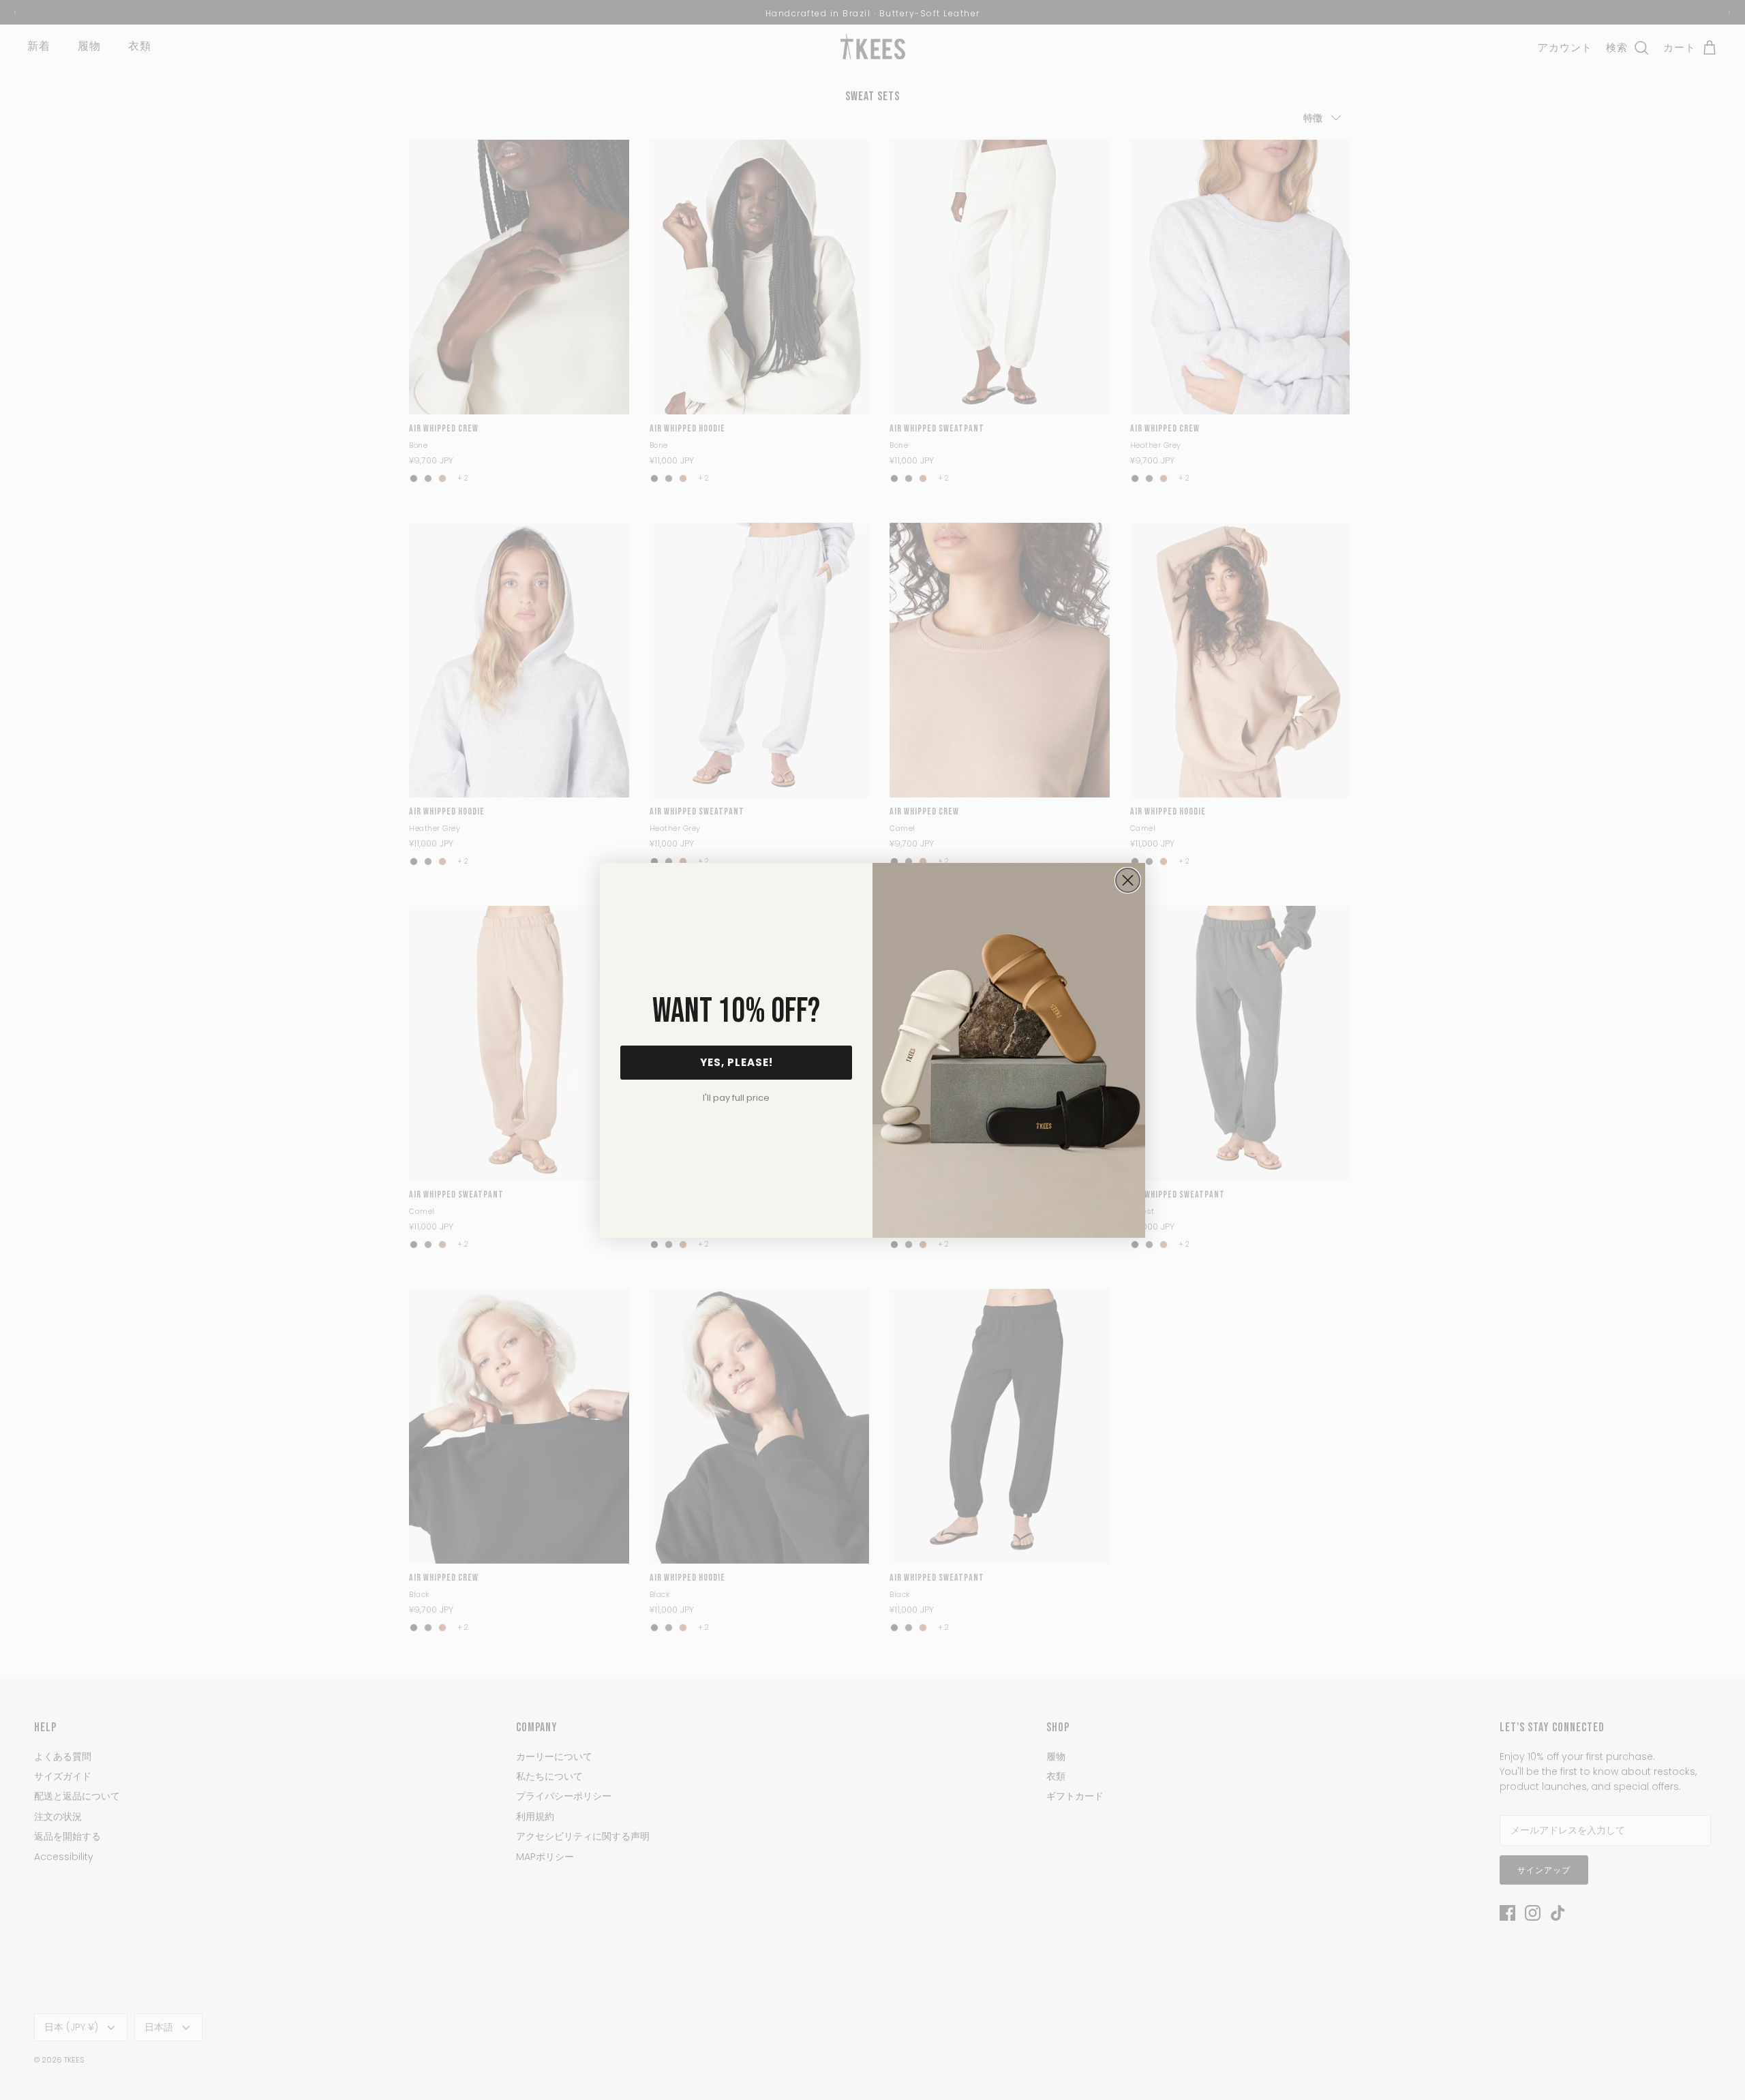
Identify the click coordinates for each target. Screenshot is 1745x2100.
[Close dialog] (1128, 880)
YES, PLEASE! (737, 1062)
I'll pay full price (736, 1098)
